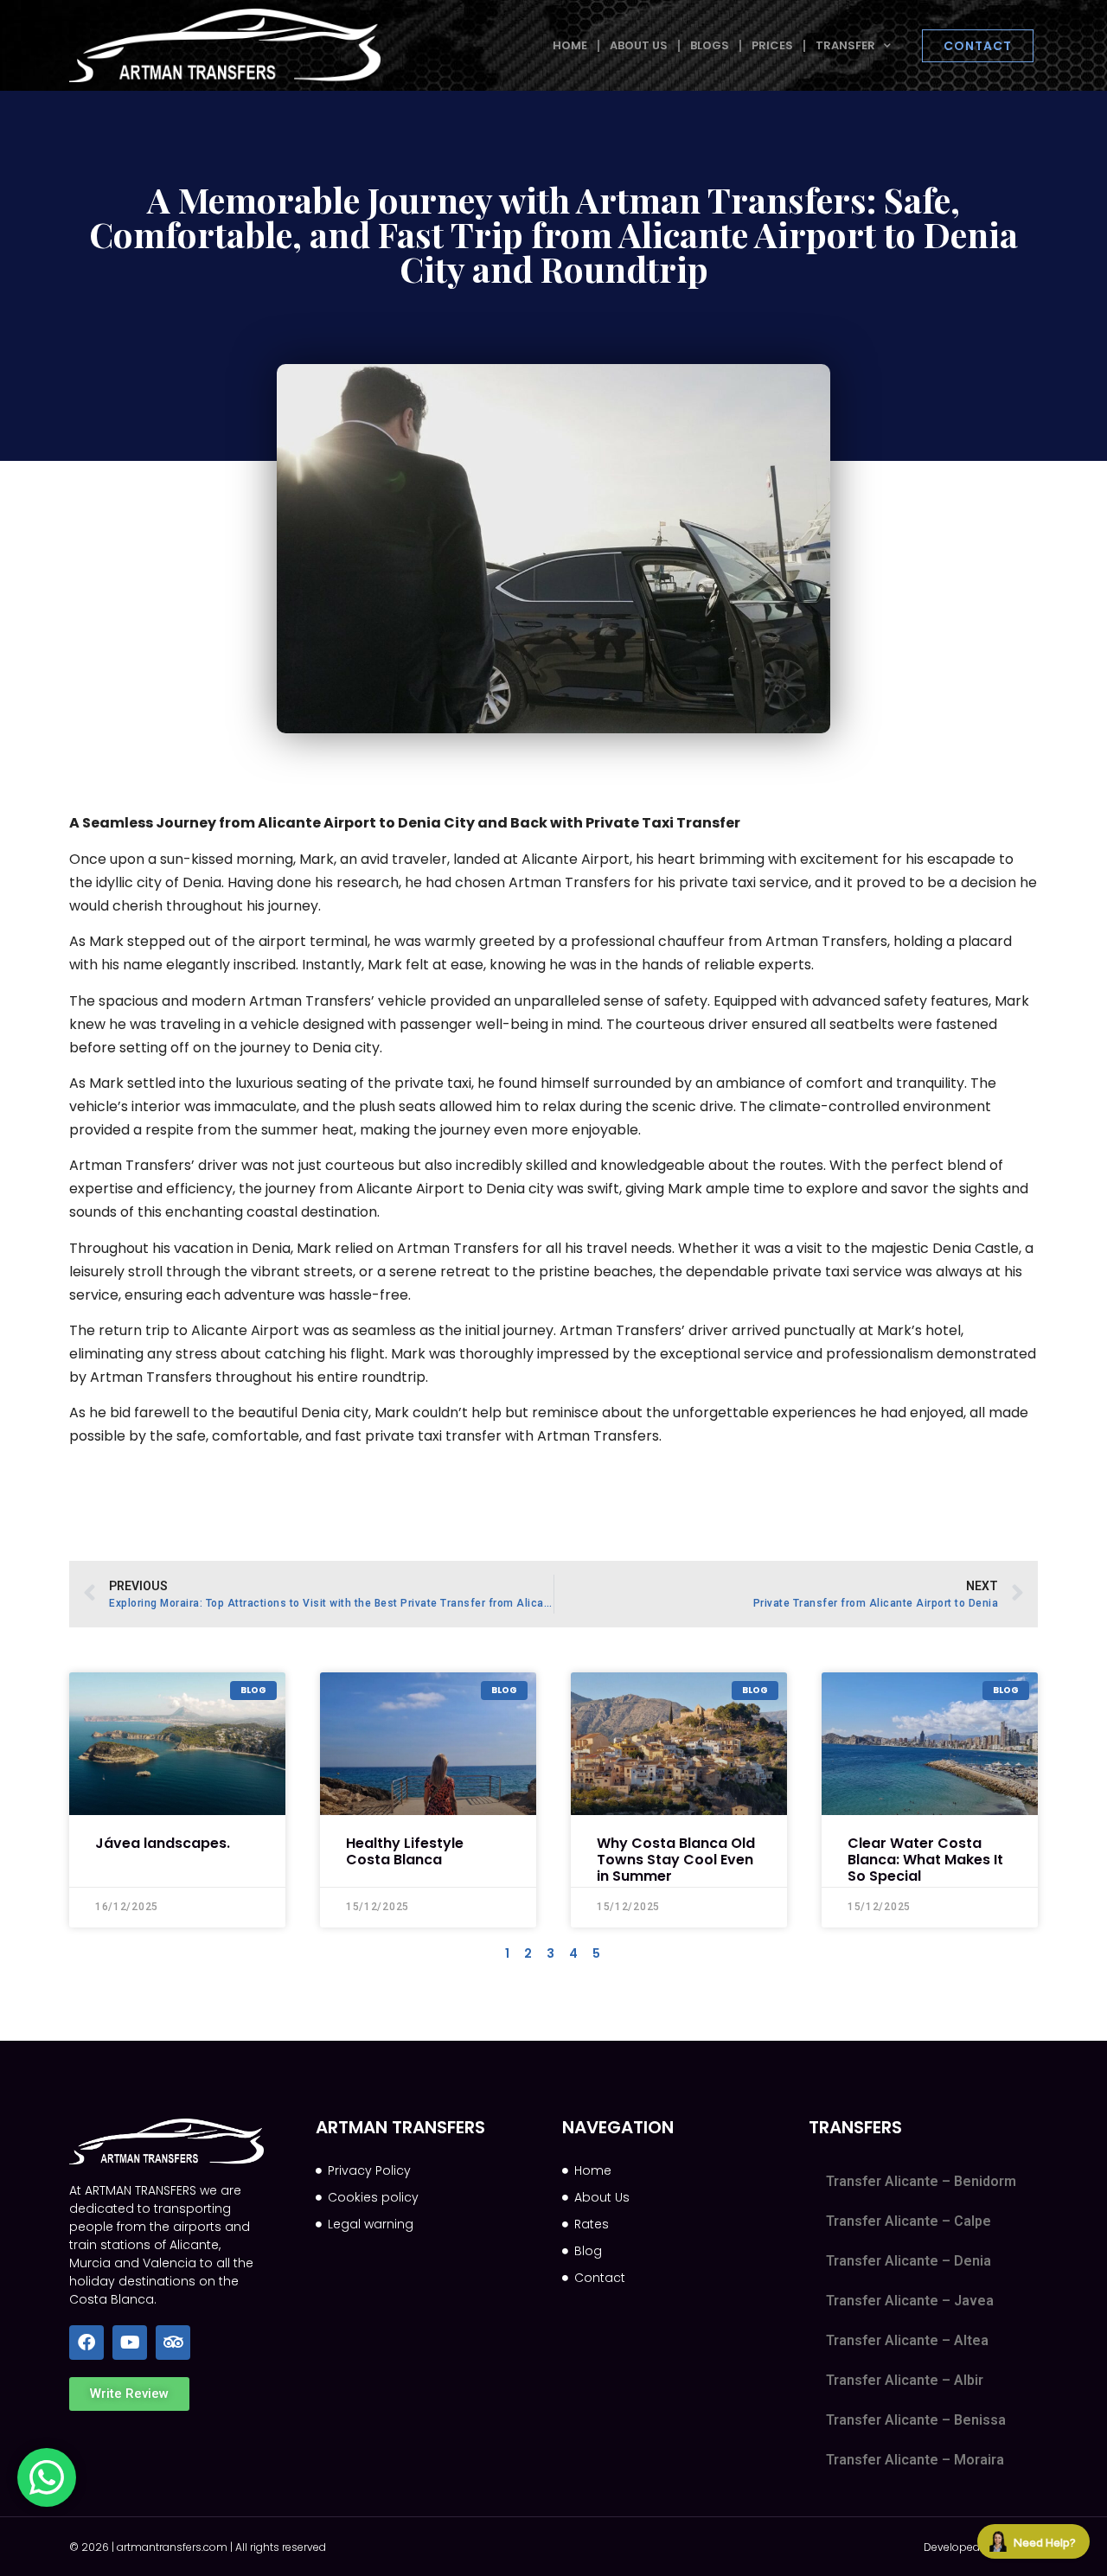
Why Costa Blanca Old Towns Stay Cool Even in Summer (676, 1860)
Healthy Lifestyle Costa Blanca (405, 1851)
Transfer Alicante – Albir (905, 2380)
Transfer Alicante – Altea (907, 2340)
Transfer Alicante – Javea (910, 2301)
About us (639, 45)
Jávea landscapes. (163, 1843)
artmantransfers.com (172, 2547)
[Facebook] (86, 2343)
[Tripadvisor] (173, 2343)
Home (570, 45)
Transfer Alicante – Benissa (916, 2420)
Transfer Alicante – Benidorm (921, 2181)
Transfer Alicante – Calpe (909, 2221)
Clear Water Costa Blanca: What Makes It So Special (925, 1860)
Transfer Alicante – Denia (909, 2261)
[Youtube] (130, 2343)
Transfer (845, 45)
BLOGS (710, 45)
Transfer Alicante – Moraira (915, 2460)
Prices (772, 45)
